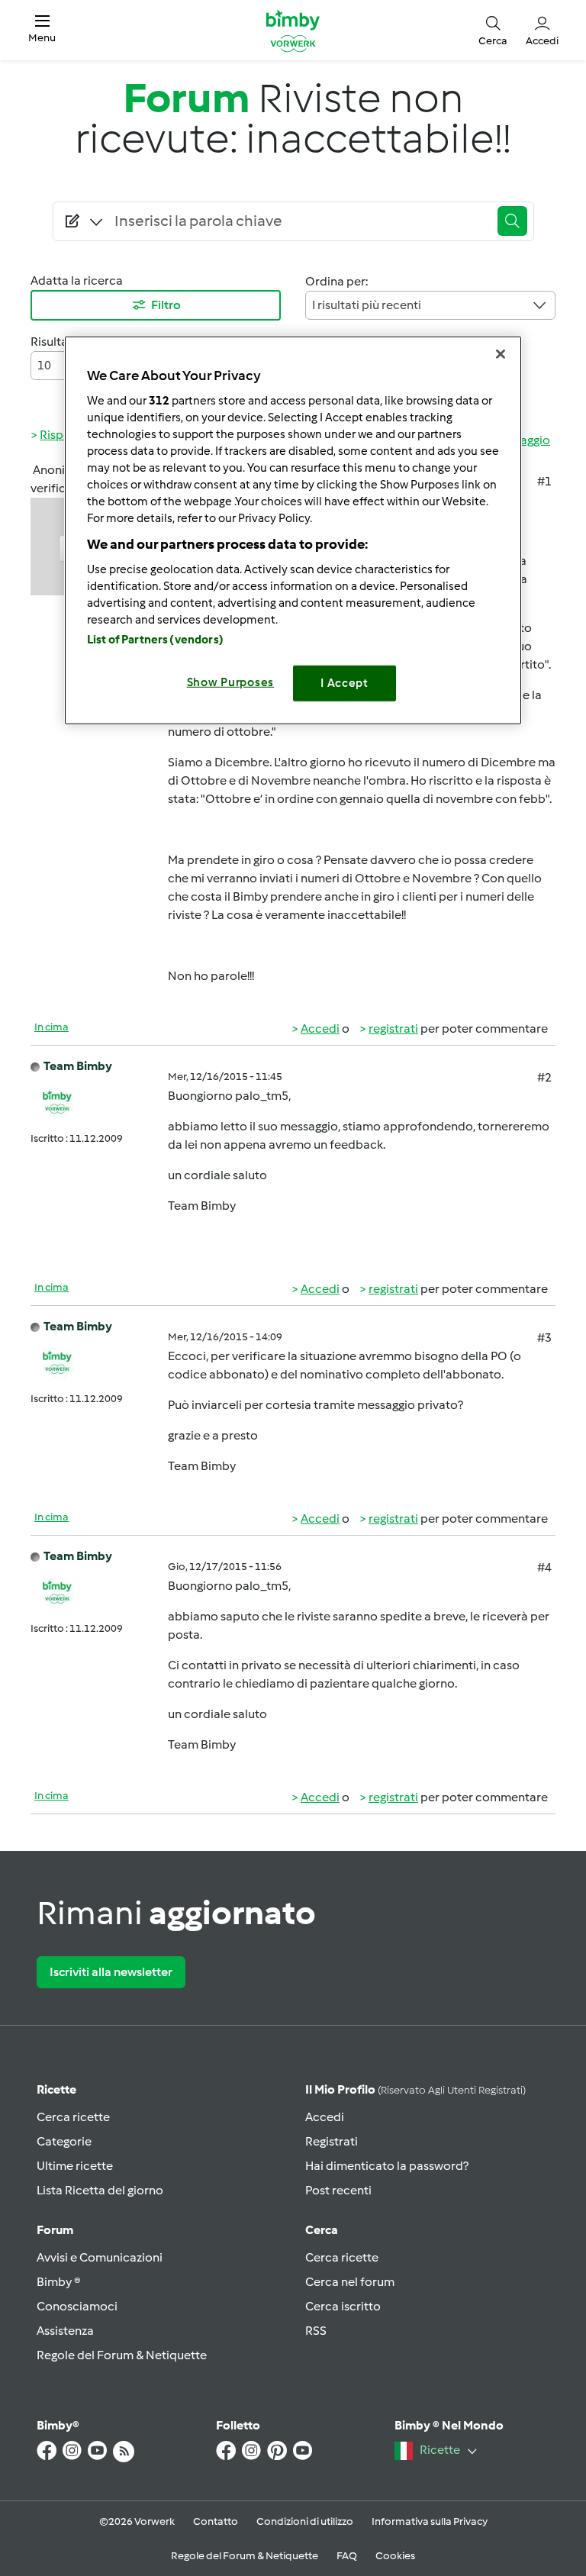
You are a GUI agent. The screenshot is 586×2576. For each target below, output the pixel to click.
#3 (544, 1338)
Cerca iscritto (343, 2306)
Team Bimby (78, 1066)
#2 (544, 1077)
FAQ (347, 2556)
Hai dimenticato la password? (387, 2166)
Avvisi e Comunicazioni (100, 2257)
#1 (544, 481)
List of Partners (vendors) (155, 640)
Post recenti (338, 2190)
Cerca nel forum (350, 2282)
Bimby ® (59, 2282)
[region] (293, 530)
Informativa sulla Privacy (430, 2521)
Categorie (64, 2141)
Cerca (322, 2230)
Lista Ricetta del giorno (100, 2190)
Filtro (166, 305)
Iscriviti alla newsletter (111, 1972)
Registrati (332, 2141)
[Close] (501, 354)
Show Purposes (231, 682)
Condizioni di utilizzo (305, 2521)
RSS (316, 2331)
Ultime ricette (75, 2166)
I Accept (345, 683)
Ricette (56, 2089)
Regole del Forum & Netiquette (122, 2355)
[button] (42, 30)
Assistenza (65, 2331)
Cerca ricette (73, 2117)
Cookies (395, 2556)
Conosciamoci (77, 2306)
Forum (55, 2230)
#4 (544, 1567)
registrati (393, 1028)
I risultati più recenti (367, 305)
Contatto (216, 2521)
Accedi (320, 1028)
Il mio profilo (415, 2089)
